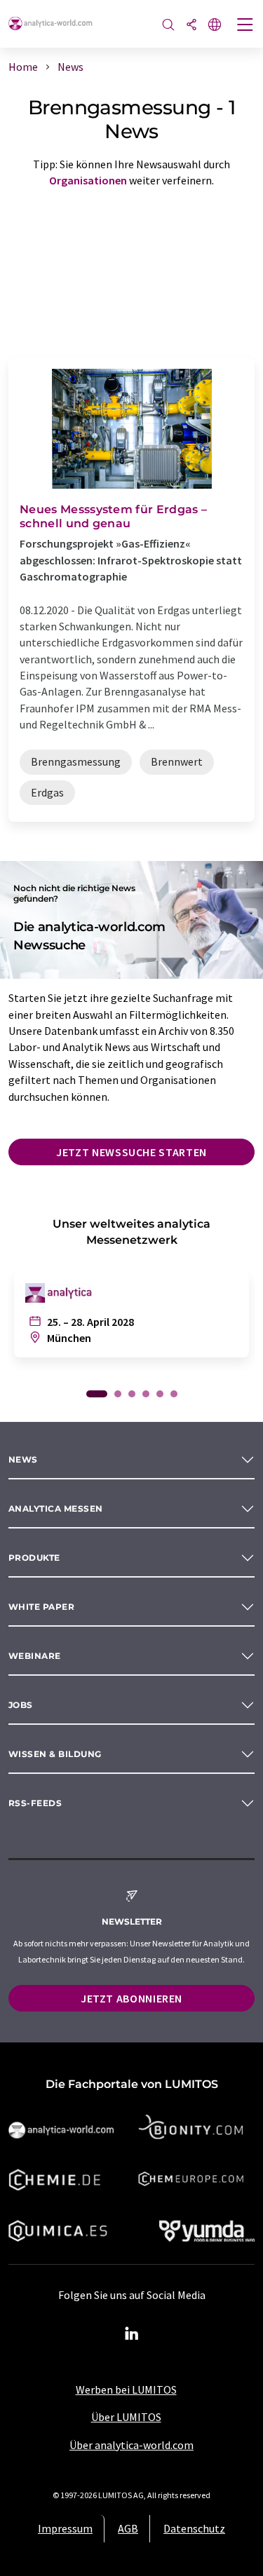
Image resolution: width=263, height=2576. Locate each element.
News (23, 1459)
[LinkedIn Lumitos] (132, 2334)
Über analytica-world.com (131, 2445)
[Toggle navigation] (245, 26)
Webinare (35, 1656)
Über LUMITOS (126, 2417)
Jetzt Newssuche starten (131, 1152)
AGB (128, 2528)
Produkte (34, 1558)
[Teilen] (191, 26)
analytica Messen (56, 1509)
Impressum (65, 2528)
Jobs (21, 1705)
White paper (41, 1607)
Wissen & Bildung (55, 1754)
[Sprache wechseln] (215, 26)
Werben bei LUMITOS (126, 2389)
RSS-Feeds (35, 1803)
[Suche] (168, 26)
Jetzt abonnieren (131, 1998)
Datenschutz (194, 2528)
